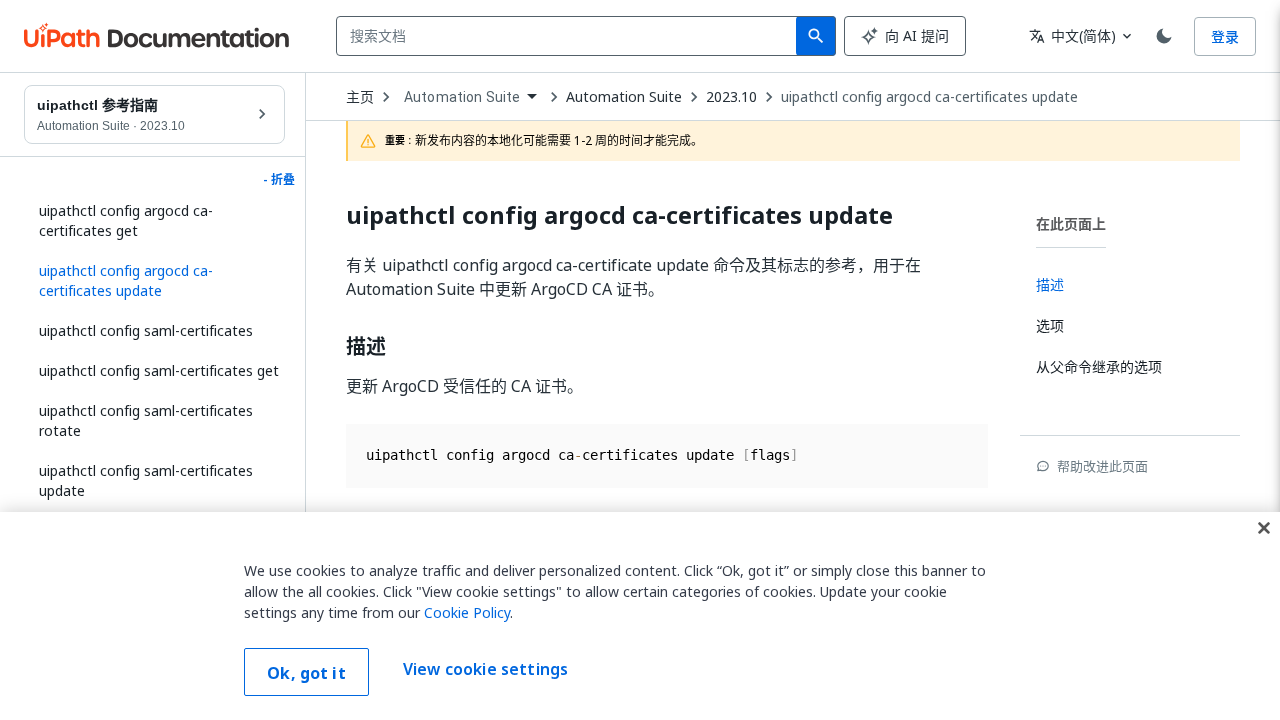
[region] (640, 616)
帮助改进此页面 (1102, 466)
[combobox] (570, 36)
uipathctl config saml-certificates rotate (146, 420)
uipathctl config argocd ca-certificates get (126, 220)
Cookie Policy (467, 612)
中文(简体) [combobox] (1072, 35)
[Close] (1264, 528)
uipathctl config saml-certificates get (159, 370)
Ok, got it (306, 673)
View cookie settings (485, 670)
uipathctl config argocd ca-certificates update (929, 97)
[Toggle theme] (1164, 36)
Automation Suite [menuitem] (462, 97)
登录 (1225, 36)
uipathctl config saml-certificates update (146, 480)
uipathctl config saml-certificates (146, 330)
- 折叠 (279, 180)
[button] (154, 281)
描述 (366, 347)
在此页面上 (1071, 223)
